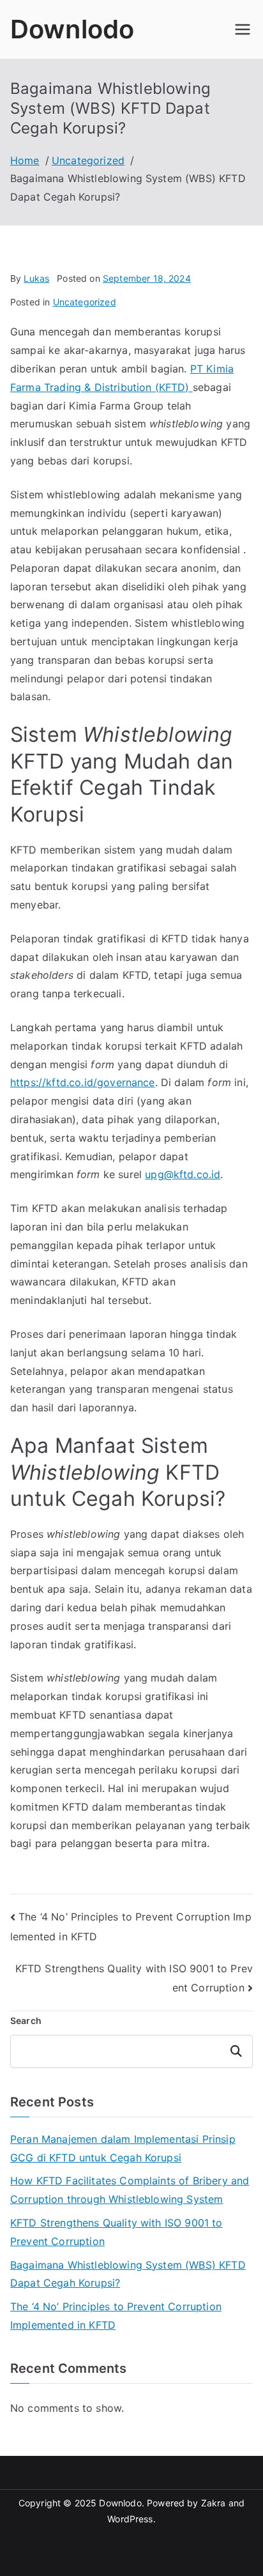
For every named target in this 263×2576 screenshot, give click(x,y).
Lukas (36, 278)
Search (26, 2020)
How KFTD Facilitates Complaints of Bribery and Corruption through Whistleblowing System (130, 2190)
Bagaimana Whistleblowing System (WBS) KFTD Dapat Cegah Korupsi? (128, 2274)
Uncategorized (85, 302)
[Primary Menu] (243, 29)
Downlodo (72, 29)
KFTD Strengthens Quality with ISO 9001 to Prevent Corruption (116, 2232)
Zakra (214, 2503)
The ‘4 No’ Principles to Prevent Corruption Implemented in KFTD (116, 2316)
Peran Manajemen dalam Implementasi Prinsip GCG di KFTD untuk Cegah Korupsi (123, 2148)
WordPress (130, 2519)
